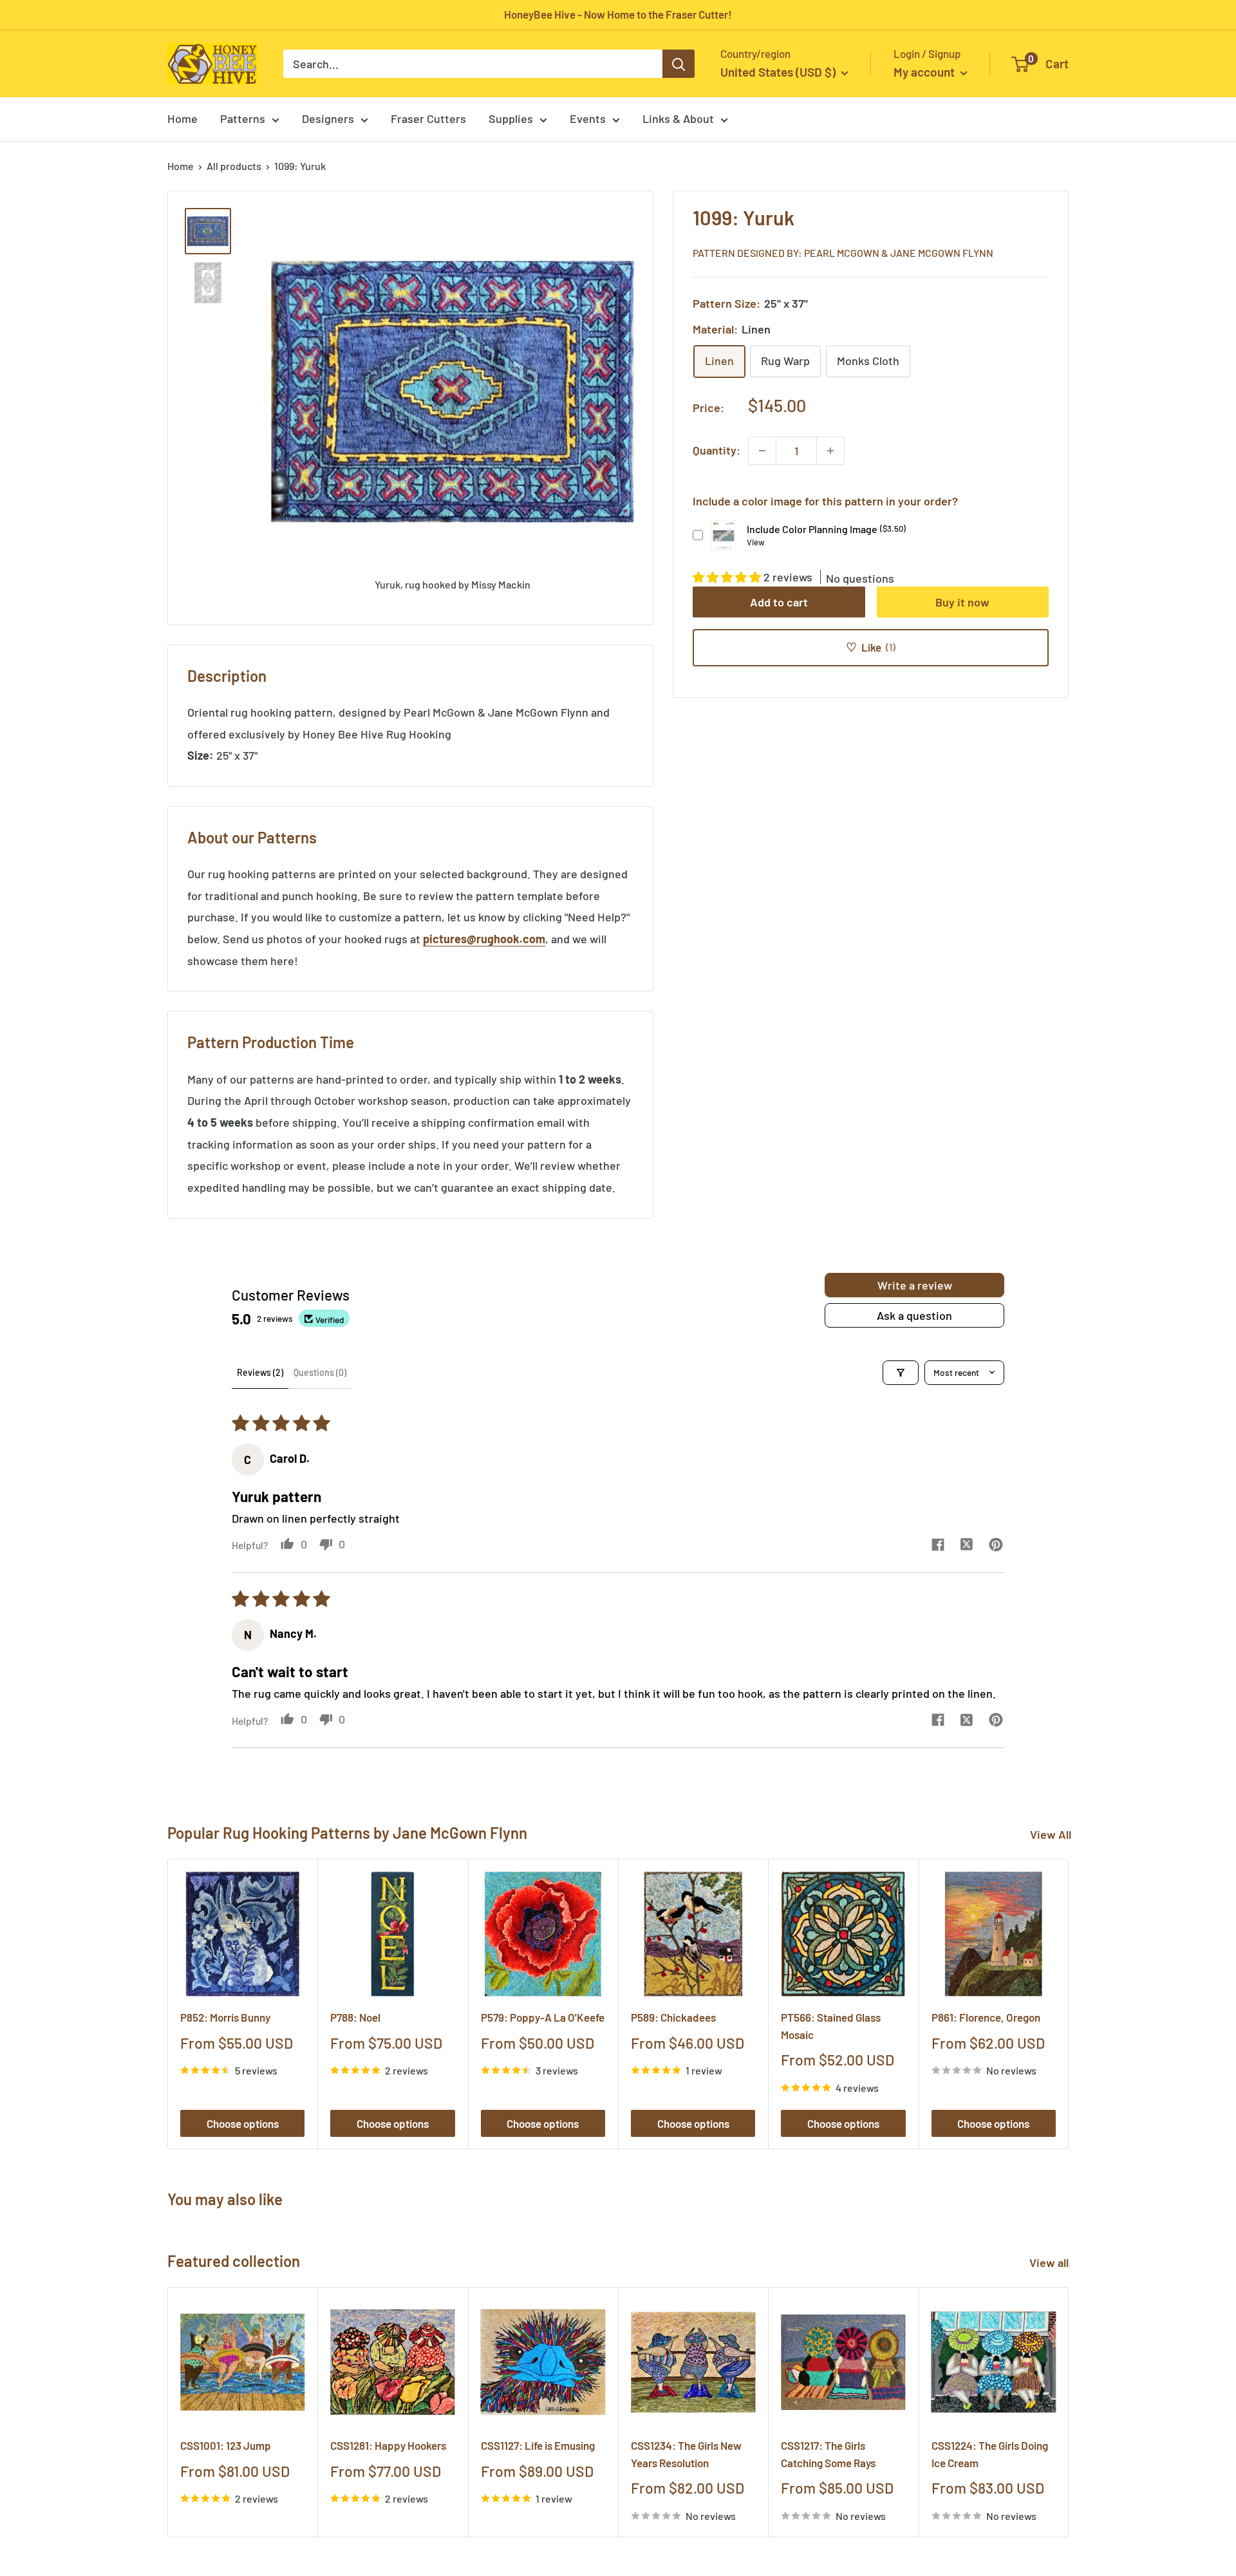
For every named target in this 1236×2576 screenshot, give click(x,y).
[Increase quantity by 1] (830, 451)
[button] (728, 576)
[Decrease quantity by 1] (762, 451)
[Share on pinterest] (996, 1546)
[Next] (1069, 2004)
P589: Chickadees (673, 2017)
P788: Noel (355, 2017)
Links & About (678, 118)
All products (234, 166)
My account (925, 72)
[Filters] (901, 1373)
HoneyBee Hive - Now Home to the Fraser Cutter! (618, 14)
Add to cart (779, 601)
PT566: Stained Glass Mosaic (831, 2026)
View (756, 541)
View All (1051, 1834)
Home (183, 118)
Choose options (243, 2123)
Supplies (511, 118)
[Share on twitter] (967, 1546)
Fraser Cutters (428, 118)
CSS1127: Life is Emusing (538, 2445)
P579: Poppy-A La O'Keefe (543, 2017)
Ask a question (914, 1315)
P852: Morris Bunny (225, 2017)
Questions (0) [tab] (320, 1372)
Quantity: (716, 450)
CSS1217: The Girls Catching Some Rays (828, 2454)
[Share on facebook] (938, 1546)
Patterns (243, 118)
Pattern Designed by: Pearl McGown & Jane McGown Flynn (843, 252)
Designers (328, 118)
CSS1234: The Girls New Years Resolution (686, 2454)
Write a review (915, 1285)
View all (1050, 2262)
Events (588, 118)
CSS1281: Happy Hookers (388, 2445)
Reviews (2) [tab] (260, 1372)
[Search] (679, 64)
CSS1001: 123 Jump (226, 2445)
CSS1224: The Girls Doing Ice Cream (990, 2454)
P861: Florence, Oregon (986, 2017)
